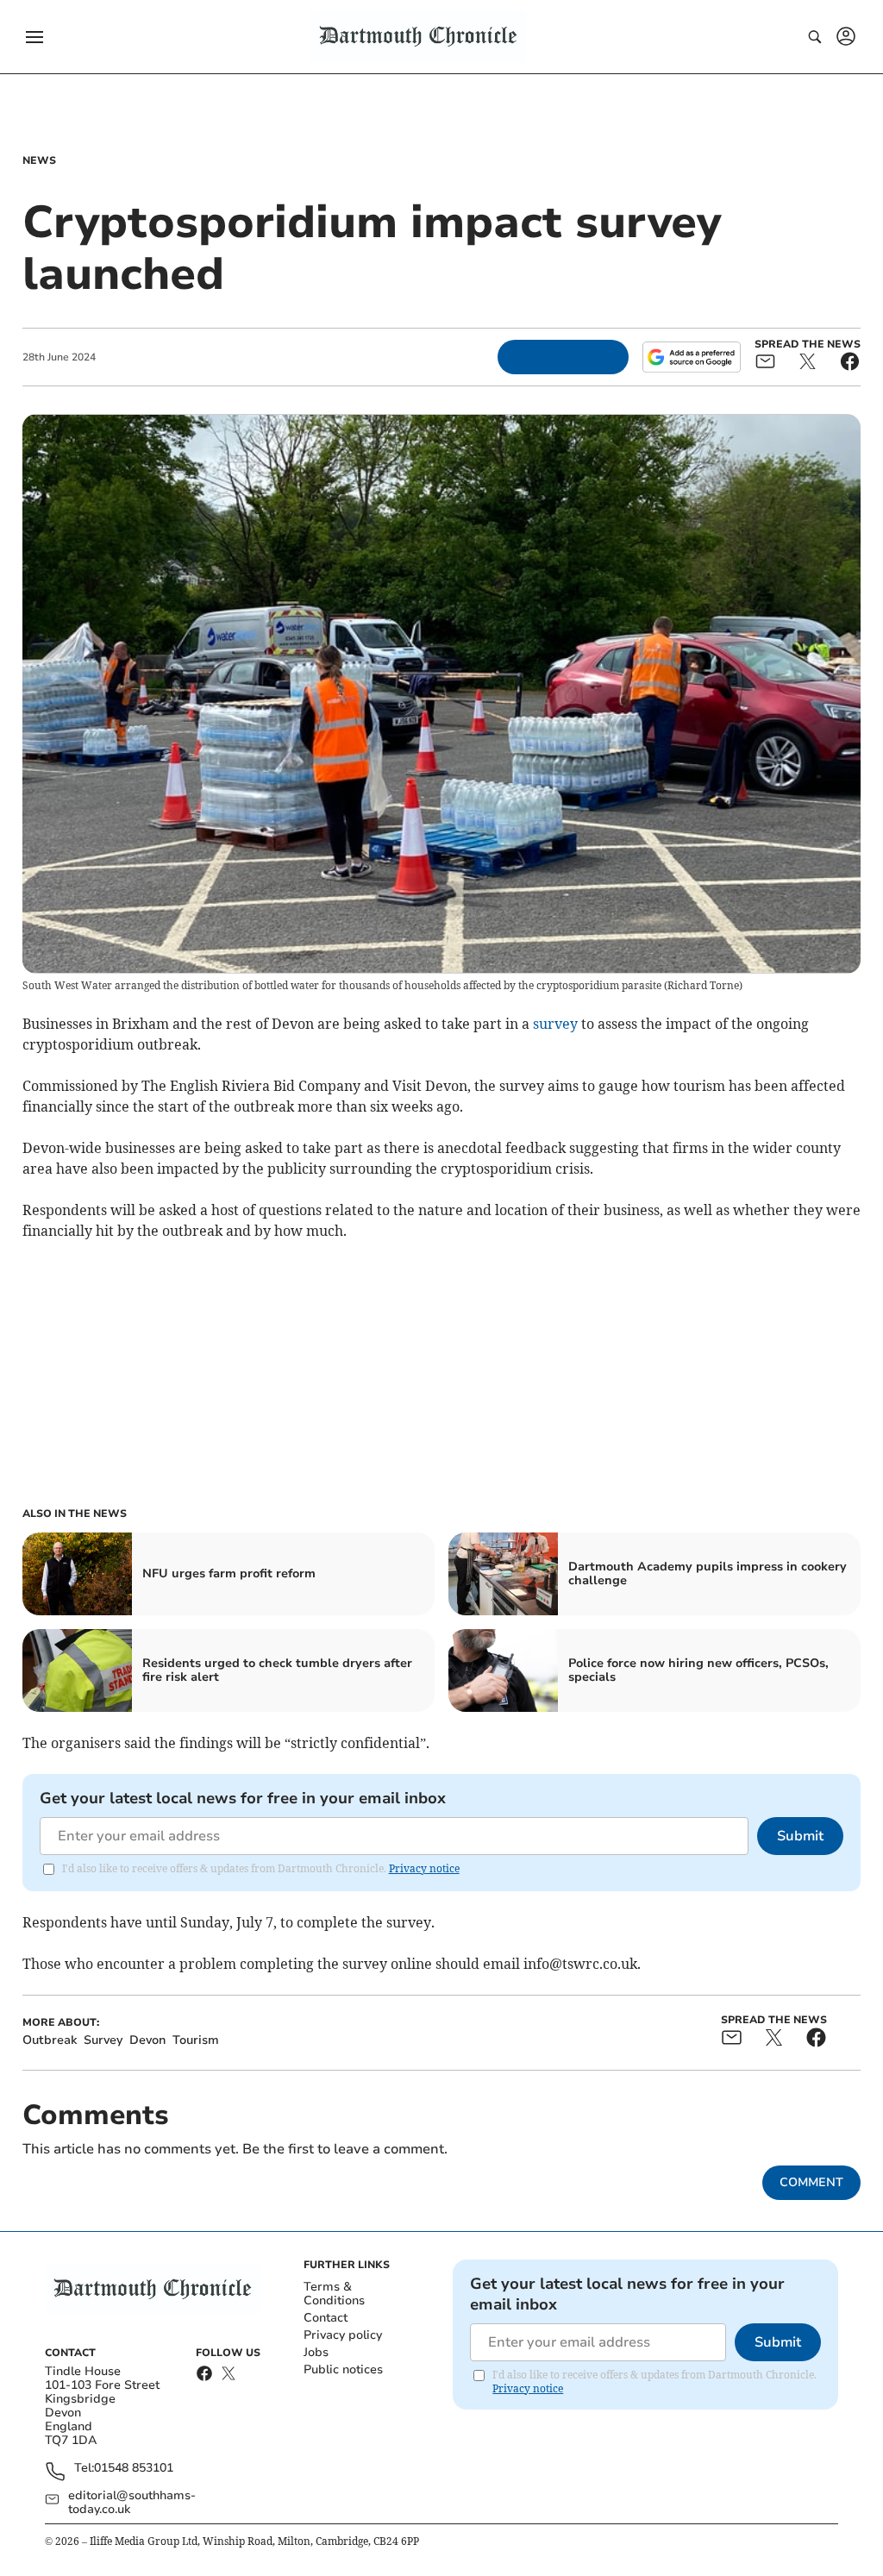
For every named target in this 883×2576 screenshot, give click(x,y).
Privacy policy (343, 2335)
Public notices (343, 2369)
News (39, 160)
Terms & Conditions (334, 2294)
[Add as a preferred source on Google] (692, 357)
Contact (326, 2318)
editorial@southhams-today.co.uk (132, 2503)
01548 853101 (134, 2469)
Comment (811, 2182)
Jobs (316, 2352)
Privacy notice (424, 1868)
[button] (34, 37)
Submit (800, 1836)
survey (555, 1024)
